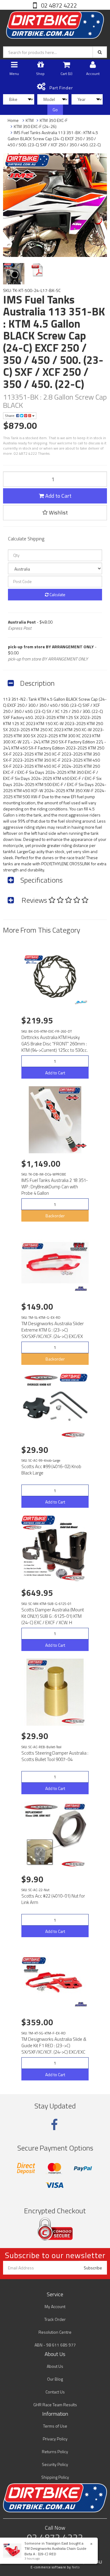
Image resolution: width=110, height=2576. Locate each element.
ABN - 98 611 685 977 (55, 2345)
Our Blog (55, 2379)
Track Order (55, 2319)
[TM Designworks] (81, 1289)
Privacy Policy (55, 2439)
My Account (55, 2306)
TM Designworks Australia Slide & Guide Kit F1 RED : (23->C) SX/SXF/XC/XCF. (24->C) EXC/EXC (54, 2046)
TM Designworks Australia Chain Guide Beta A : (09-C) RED (55, 2551)
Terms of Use (55, 2426)
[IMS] (81, 1146)
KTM (30, 120)
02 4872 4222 (58, 5)
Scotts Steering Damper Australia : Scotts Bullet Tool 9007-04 (55, 1756)
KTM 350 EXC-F (54, 120)
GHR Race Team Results (55, 2405)
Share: (11, 416)
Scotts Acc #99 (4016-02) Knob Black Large (51, 1470)
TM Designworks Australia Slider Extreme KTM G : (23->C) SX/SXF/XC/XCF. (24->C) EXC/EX (53, 1330)
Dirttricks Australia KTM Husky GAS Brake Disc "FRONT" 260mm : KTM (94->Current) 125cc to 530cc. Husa (55, 1047)
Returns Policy (55, 2451)
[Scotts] (74, 1435)
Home (13, 120)
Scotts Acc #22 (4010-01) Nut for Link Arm (53, 1899)
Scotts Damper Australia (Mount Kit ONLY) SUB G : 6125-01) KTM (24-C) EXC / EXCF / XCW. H (53, 1616)
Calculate (57, 594)
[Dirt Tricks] (81, 1002)
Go (55, 110)
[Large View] (14, 274)
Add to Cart (58, 496)
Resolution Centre (55, 2332)
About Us (55, 2366)
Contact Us (55, 2392)
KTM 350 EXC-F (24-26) (35, 126)
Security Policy (55, 2464)
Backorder (55, 1216)
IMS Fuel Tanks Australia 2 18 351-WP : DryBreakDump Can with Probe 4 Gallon (55, 1187)
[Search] (100, 52)
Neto (76, 2567)
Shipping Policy (55, 2477)
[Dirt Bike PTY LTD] (55, 24)
